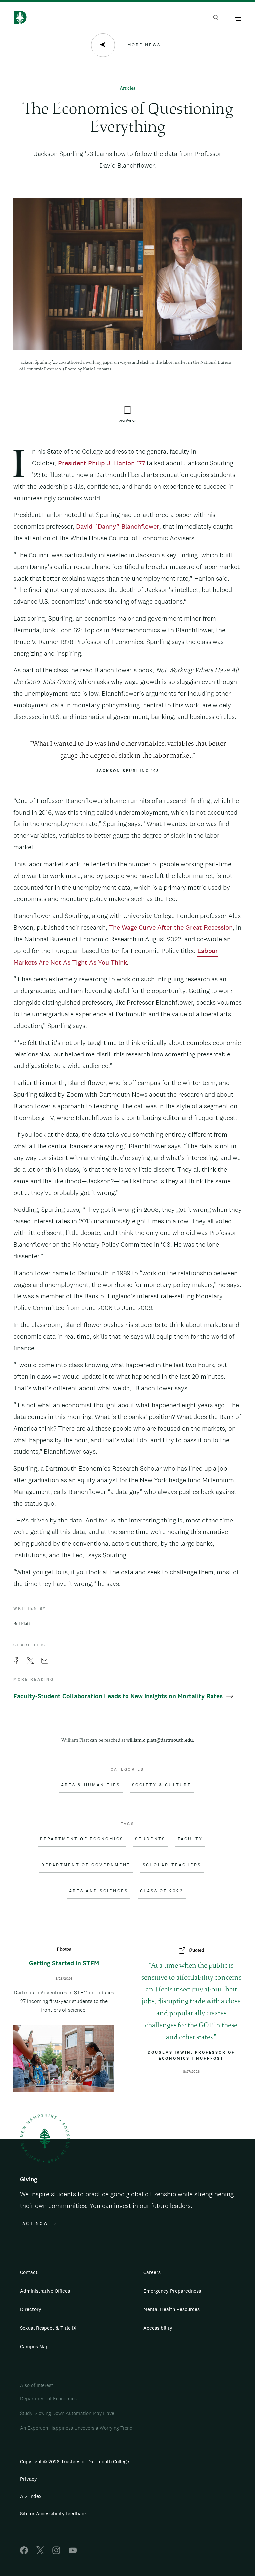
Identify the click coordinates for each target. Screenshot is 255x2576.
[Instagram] (56, 2553)
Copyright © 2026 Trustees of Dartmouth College (75, 2462)
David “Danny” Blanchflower (118, 526)
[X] (40, 2553)
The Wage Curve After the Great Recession (171, 927)
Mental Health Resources (171, 2309)
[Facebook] (24, 2553)
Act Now (35, 2224)
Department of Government (86, 1865)
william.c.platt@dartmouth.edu (160, 1740)
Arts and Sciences (98, 1891)
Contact (29, 2272)
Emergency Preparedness (172, 2291)
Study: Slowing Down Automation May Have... (69, 2413)
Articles (127, 88)
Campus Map (34, 2346)
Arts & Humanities (90, 1785)
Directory (31, 2309)
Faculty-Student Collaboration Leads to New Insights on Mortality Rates (119, 1696)
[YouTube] (73, 2553)
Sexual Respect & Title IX (48, 2328)
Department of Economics (82, 1839)
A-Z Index (31, 2496)
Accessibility (158, 2328)
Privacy (28, 2479)
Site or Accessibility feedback (53, 2513)
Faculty (190, 1839)
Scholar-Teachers (172, 1865)
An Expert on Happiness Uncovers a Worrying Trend (76, 2428)
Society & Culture (162, 1785)
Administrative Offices (45, 2291)
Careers (152, 2272)
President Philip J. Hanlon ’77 (102, 463)
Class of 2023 (162, 1891)
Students (150, 1839)
